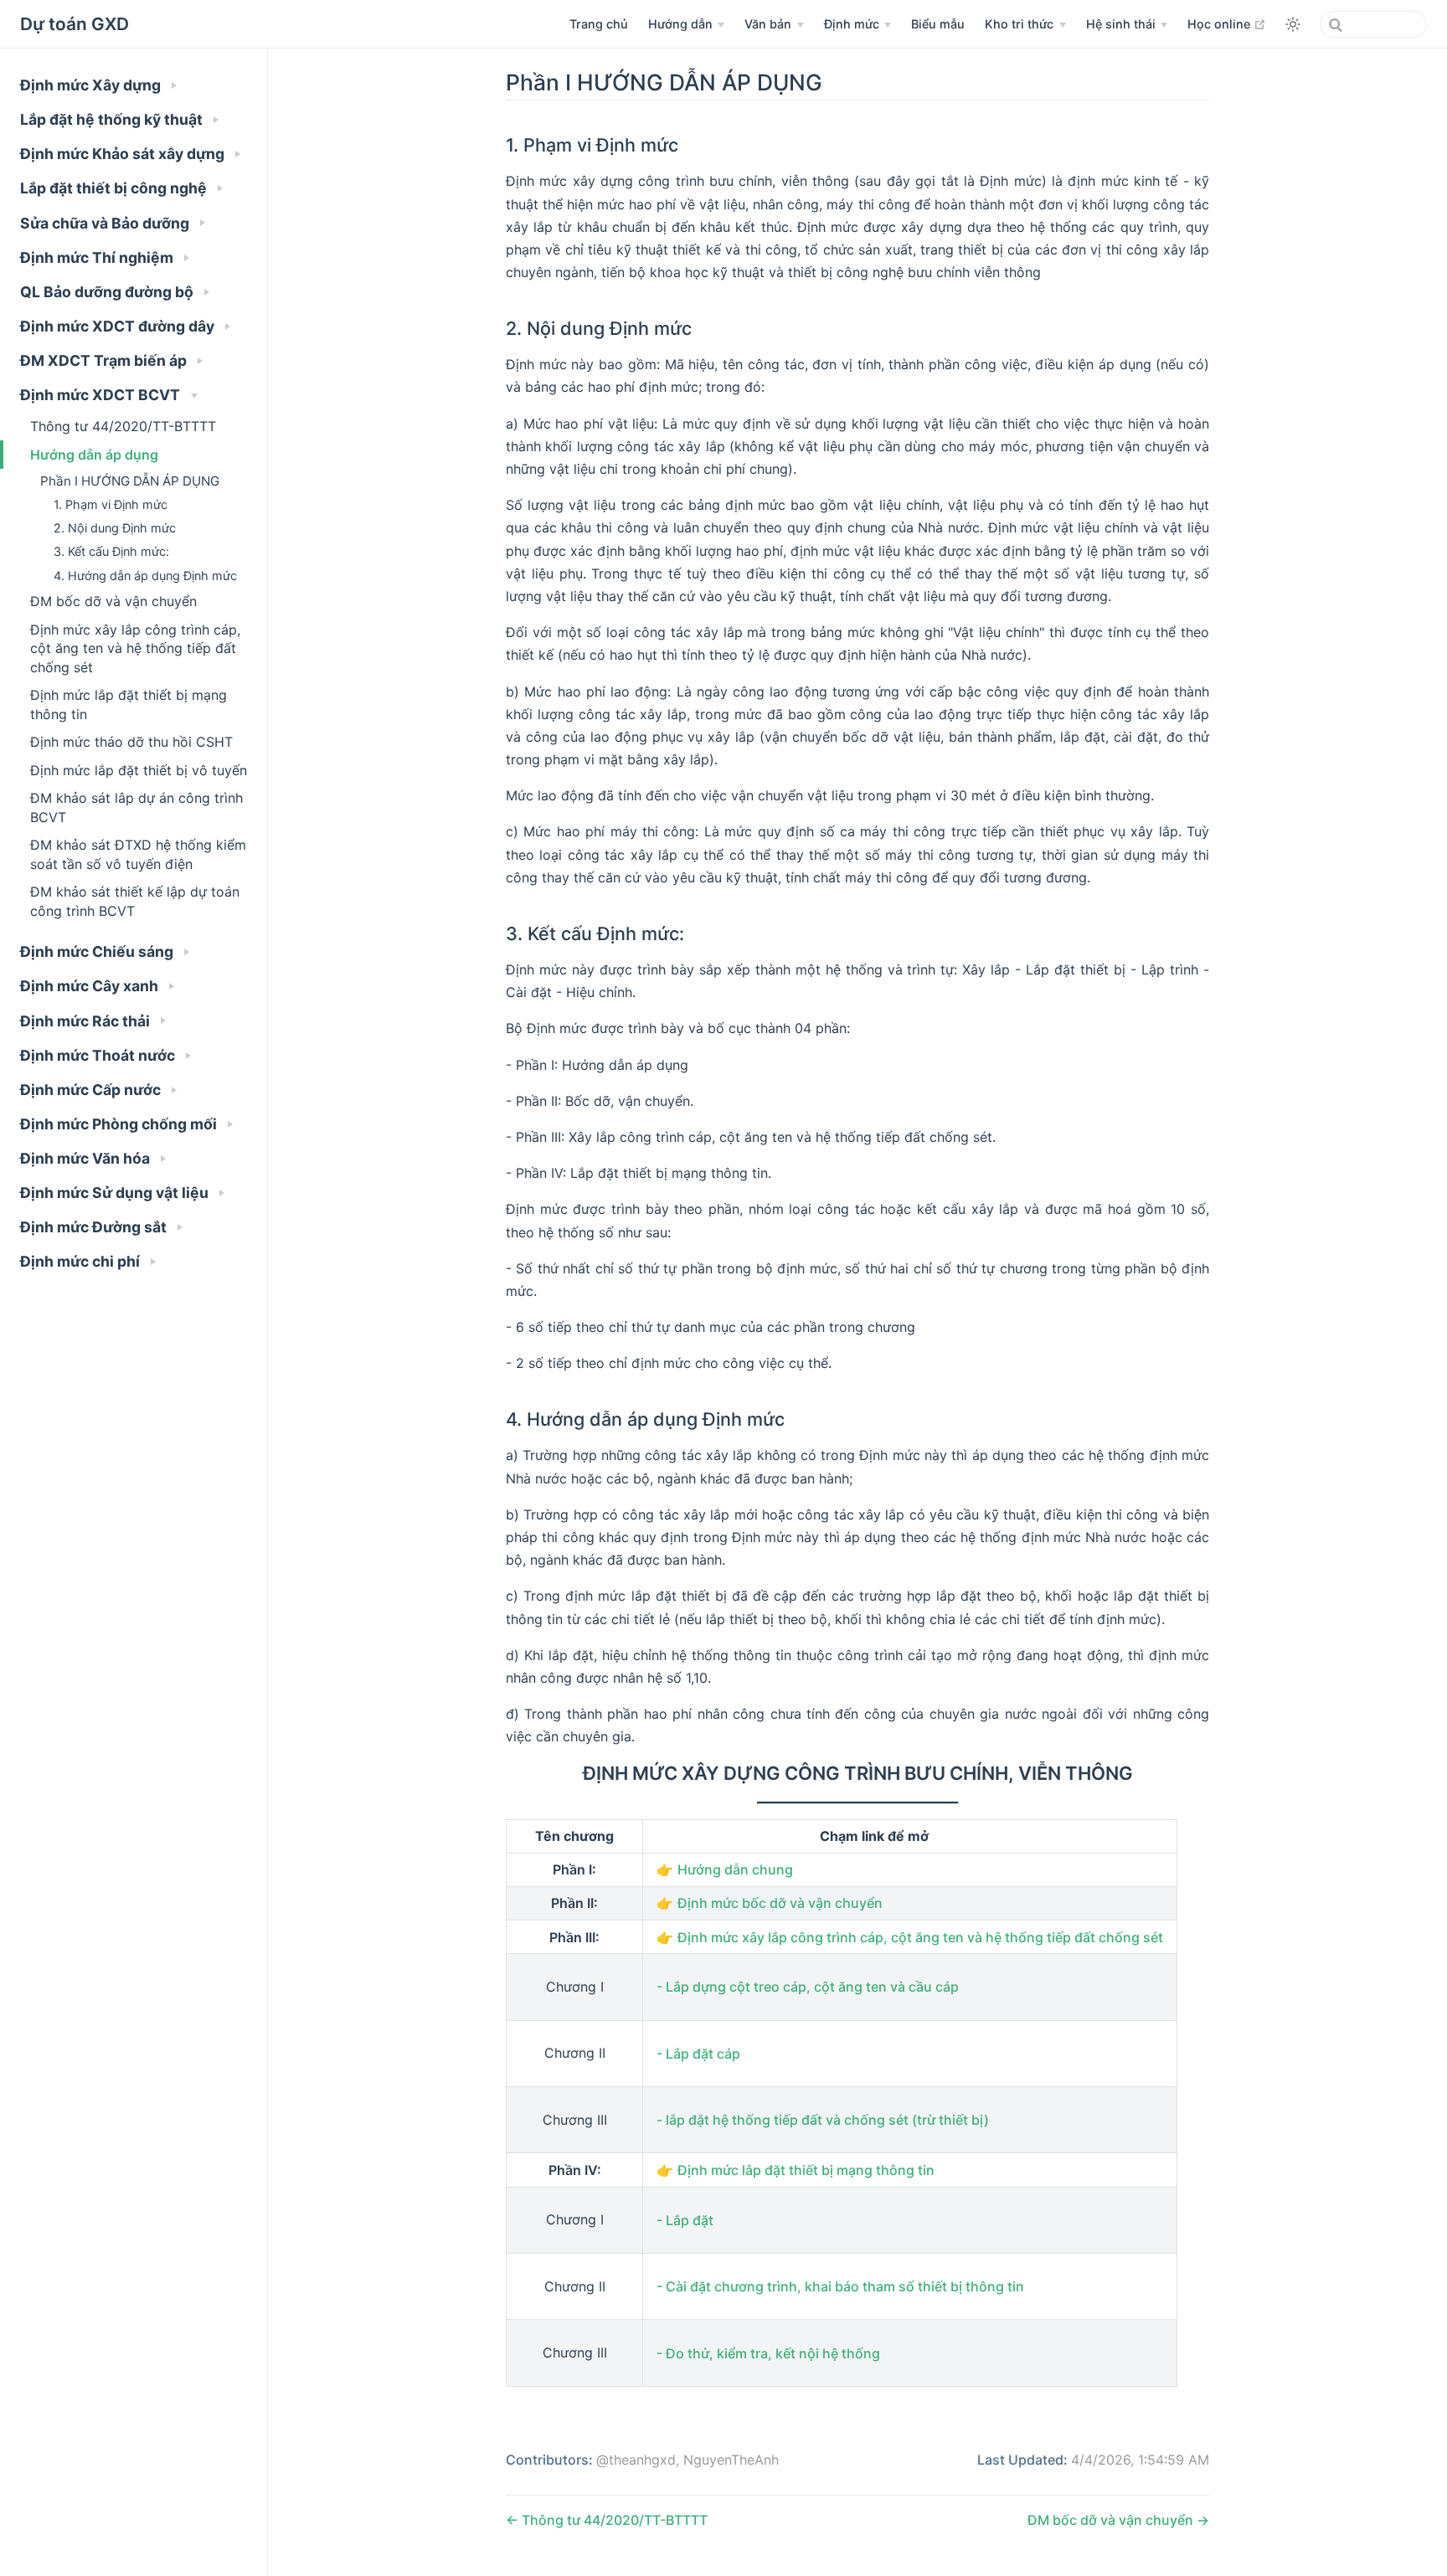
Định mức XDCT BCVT (102, 395)
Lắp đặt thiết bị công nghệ (115, 188)
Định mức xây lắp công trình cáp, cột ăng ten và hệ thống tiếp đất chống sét (135, 648)
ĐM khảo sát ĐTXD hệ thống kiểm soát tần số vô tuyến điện (138, 854)
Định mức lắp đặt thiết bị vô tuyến (139, 770)
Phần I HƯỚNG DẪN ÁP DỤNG (130, 481)
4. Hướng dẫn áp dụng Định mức (145, 576)
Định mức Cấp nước (92, 1090)
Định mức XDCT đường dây (119, 326)
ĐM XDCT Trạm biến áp (105, 360)
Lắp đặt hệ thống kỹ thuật (113, 119)
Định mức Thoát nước (99, 1055)
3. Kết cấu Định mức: (111, 551)
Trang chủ (599, 24)
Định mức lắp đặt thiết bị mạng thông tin (129, 704)
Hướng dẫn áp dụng (94, 455)
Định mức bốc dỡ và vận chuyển (780, 1903)
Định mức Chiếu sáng (98, 951)
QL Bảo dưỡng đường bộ (108, 292)
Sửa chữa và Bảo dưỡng (106, 223)
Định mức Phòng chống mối (120, 1124)
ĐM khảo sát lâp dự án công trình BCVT (136, 807)
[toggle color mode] (1293, 24)
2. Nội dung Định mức (115, 528)
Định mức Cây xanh (91, 986)
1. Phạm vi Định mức (111, 504)
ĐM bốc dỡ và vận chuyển (113, 601)
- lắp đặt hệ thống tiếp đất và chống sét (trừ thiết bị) (823, 2120)
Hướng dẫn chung (735, 1869)
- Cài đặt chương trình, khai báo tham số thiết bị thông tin (840, 2286)
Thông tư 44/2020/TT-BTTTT (123, 426)
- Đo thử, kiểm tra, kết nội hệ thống (768, 2353)
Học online (1227, 23)
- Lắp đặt (685, 2220)
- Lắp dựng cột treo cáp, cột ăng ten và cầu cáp (808, 1987)
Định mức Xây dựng (92, 85)
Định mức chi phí (82, 1261)
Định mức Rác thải (87, 1021)
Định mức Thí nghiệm (98, 257)
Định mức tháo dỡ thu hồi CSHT (131, 742)
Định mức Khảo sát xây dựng (124, 154)
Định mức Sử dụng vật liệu (116, 1193)
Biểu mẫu (938, 24)
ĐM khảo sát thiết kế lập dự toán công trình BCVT (135, 901)
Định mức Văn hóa (87, 1158)
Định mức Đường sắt (95, 1227)
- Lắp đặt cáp (698, 2054)
